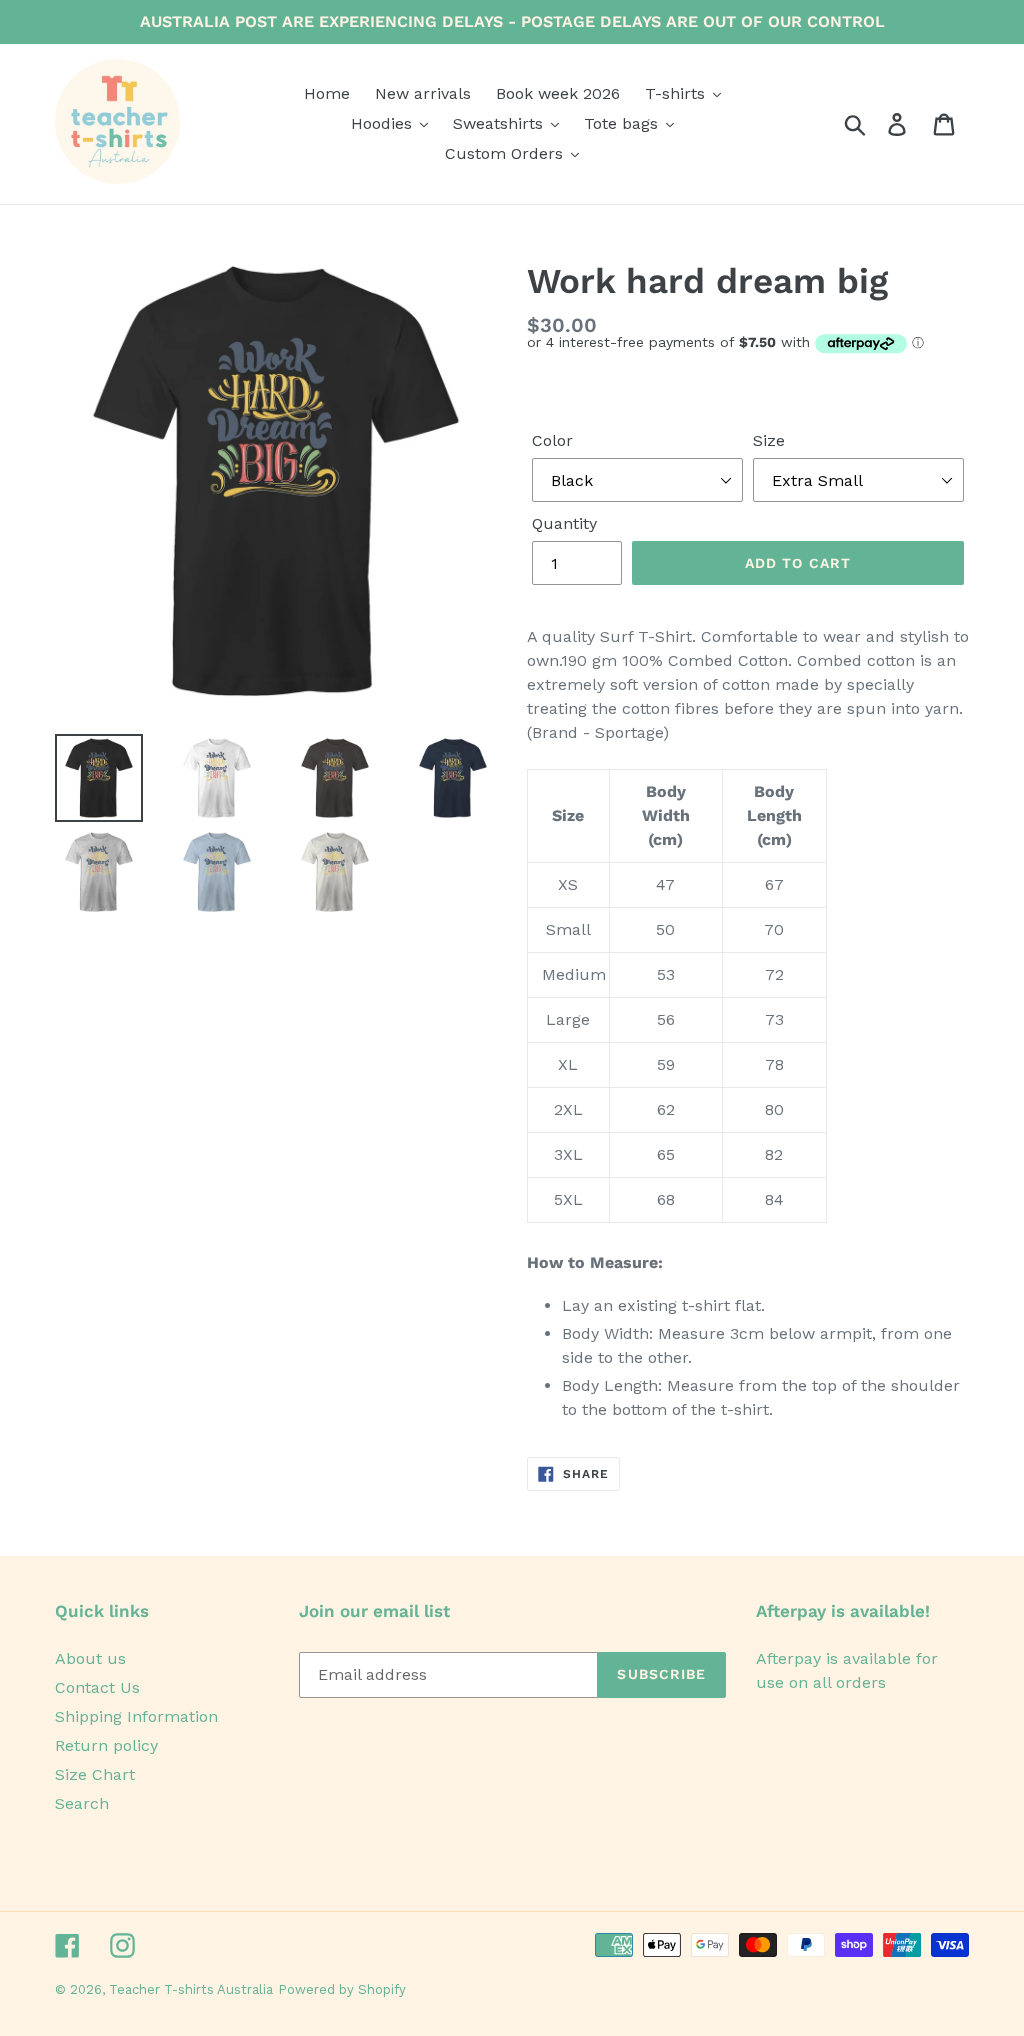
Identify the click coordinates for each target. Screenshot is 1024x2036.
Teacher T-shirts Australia (191, 1989)
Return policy (106, 1745)
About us (90, 1658)
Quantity (564, 523)
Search (82, 1803)
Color (552, 440)
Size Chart (95, 1774)
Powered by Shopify (342, 1989)
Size (769, 440)
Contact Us (97, 1687)
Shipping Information (136, 1716)
